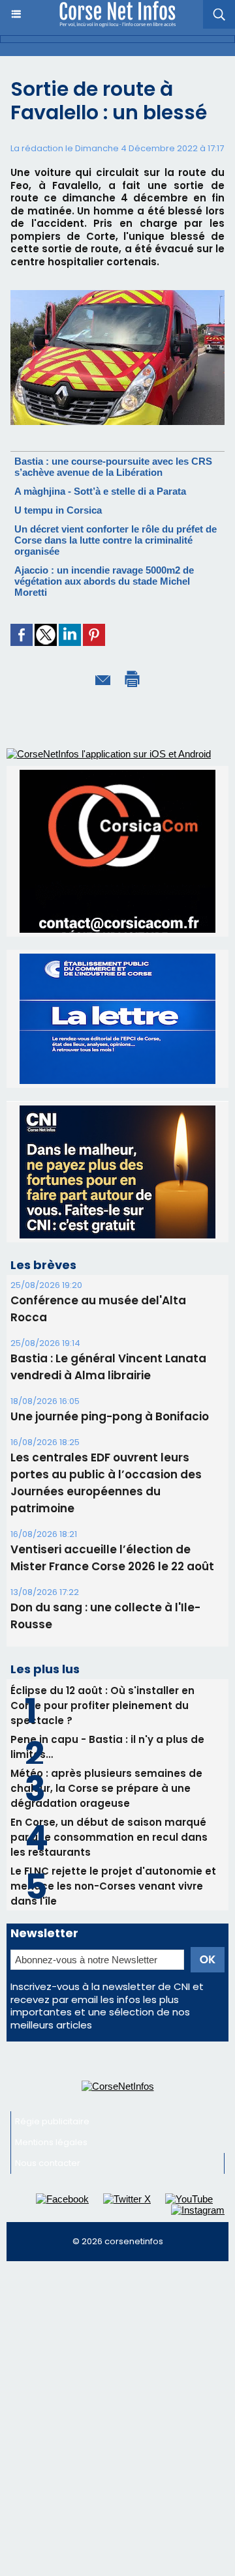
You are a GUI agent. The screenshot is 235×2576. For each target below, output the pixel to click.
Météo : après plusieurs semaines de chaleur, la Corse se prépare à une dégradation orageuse (106, 1788)
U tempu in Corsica (58, 510)
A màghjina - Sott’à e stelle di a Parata (100, 491)
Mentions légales (51, 2142)
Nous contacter (48, 2163)
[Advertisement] (117, 2392)
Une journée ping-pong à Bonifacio (110, 1416)
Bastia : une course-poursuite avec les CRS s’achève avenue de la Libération (113, 467)
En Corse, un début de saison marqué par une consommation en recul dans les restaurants (109, 1837)
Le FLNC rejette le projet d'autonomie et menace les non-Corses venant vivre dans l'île (113, 1886)
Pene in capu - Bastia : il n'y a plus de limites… (107, 1747)
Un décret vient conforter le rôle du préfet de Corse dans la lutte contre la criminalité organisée (116, 540)
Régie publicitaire (52, 2121)
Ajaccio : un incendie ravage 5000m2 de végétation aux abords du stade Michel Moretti (104, 581)
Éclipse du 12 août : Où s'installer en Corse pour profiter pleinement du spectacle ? (102, 1705)
